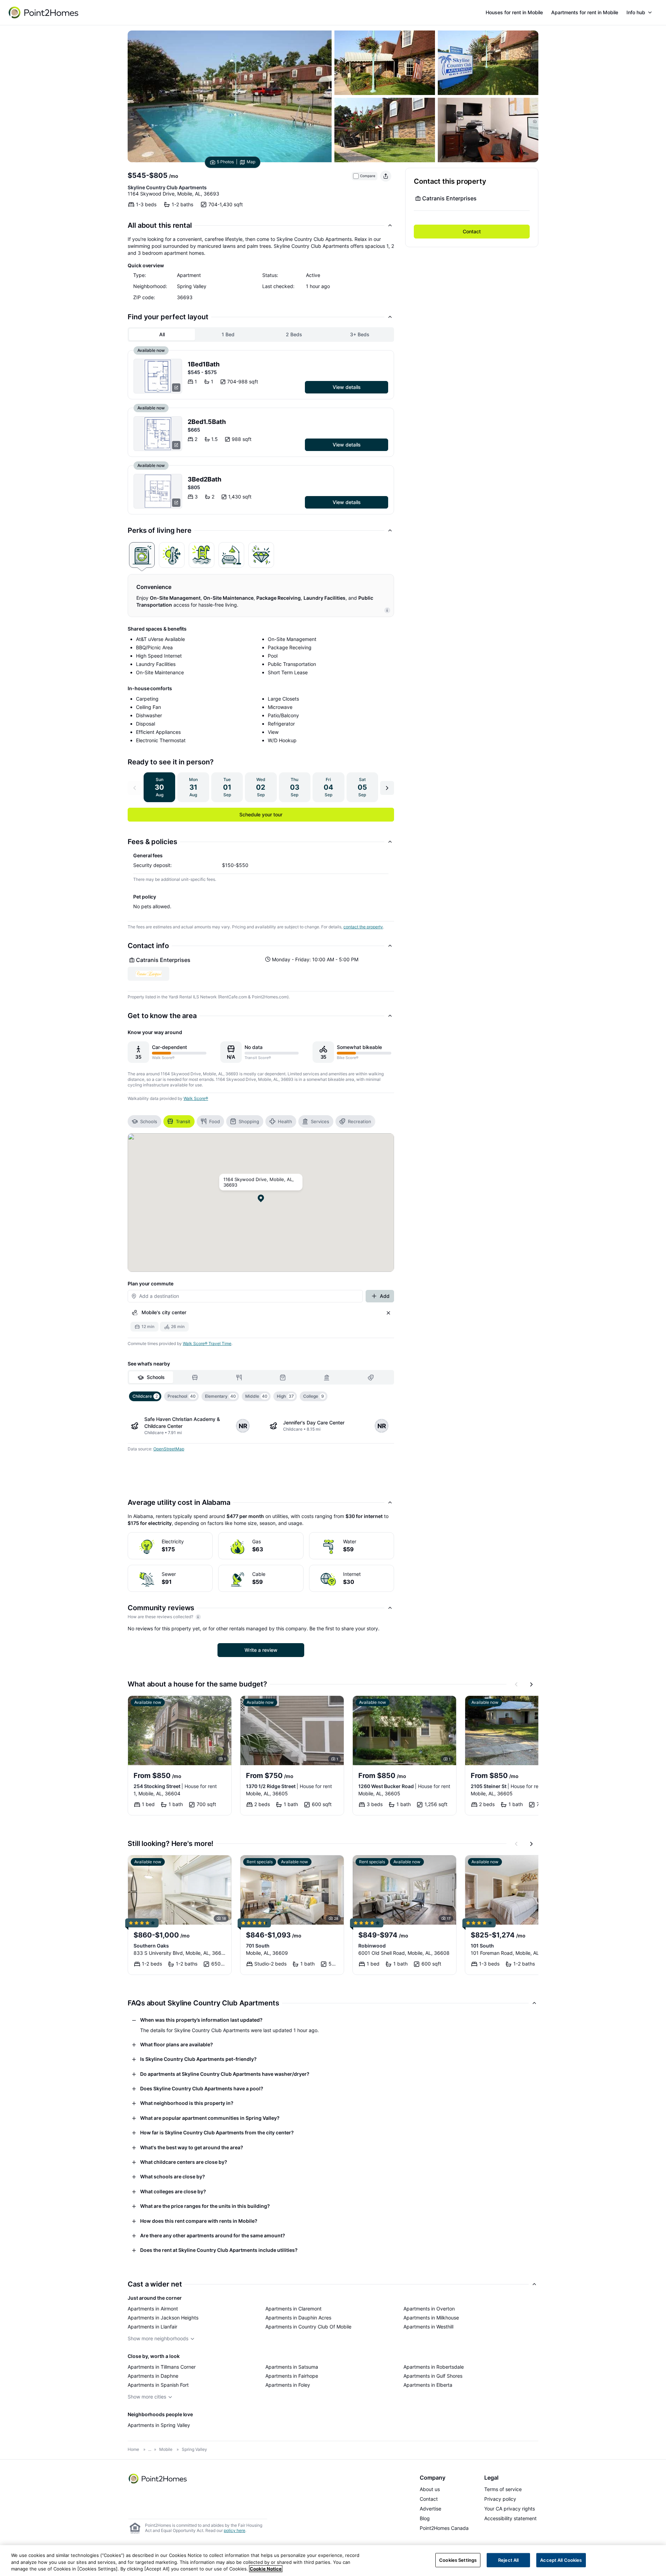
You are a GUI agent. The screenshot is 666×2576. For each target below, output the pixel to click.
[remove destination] (388, 1313)
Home (133, 2449)
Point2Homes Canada (444, 2528)
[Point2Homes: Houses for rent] (44, 12)
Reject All (508, 2560)
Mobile (166, 2449)
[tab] (142, 555)
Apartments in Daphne (153, 2376)
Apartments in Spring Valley (159, 2425)
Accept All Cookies (561, 2560)
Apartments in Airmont (153, 2309)
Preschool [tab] (182, 1396)
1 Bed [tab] (228, 334)
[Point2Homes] (158, 2479)
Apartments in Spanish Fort (158, 2385)
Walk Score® (196, 1098)
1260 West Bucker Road (404, 1786)
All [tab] (162, 334)
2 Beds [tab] (294, 334)
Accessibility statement (510, 2518)
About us (430, 2489)
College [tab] (314, 1396)
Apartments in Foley (288, 2385)
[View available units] (158, 376)
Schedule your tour (261, 814)
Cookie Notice (266, 2569)
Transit (183, 1121)
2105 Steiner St (507, 1786)
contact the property (363, 927)
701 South (258, 1946)
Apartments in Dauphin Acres (298, 2318)
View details (347, 387)
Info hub (636, 12)
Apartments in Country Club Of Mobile (308, 2327)
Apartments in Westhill (428, 2327)
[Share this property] (386, 176)
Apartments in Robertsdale (434, 2367)
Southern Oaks (151, 1946)
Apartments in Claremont (293, 2309)
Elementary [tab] (220, 1396)
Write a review (261, 1650)
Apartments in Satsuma (292, 2367)
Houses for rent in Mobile (514, 12)
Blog (425, 2518)
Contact (472, 231)
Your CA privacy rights (510, 2509)
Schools (149, 1121)
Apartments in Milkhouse (431, 2318)
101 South (482, 1946)
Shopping (249, 1121)
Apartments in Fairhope (292, 2376)
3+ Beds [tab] (360, 334)
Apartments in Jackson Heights (163, 2318)
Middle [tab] (256, 1396)
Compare (368, 176)
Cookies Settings (458, 2560)
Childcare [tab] (145, 1396)
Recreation (360, 1121)
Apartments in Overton (429, 2309)
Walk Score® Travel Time (207, 1343)
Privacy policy (500, 2499)
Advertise (430, 2509)
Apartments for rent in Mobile (585, 12)
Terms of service (503, 2489)
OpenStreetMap (169, 1449)
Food (215, 1121)
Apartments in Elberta (428, 2385)
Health (285, 1121)
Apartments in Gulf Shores (433, 2376)
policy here (234, 2530)
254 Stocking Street (175, 1786)
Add (385, 1296)
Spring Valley (194, 2449)
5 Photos (225, 162)
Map (251, 162)
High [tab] (285, 1396)
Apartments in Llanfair (152, 2327)
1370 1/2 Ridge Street (289, 1786)
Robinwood (372, 1946)
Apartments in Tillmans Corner (162, 2367)
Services (320, 1121)
